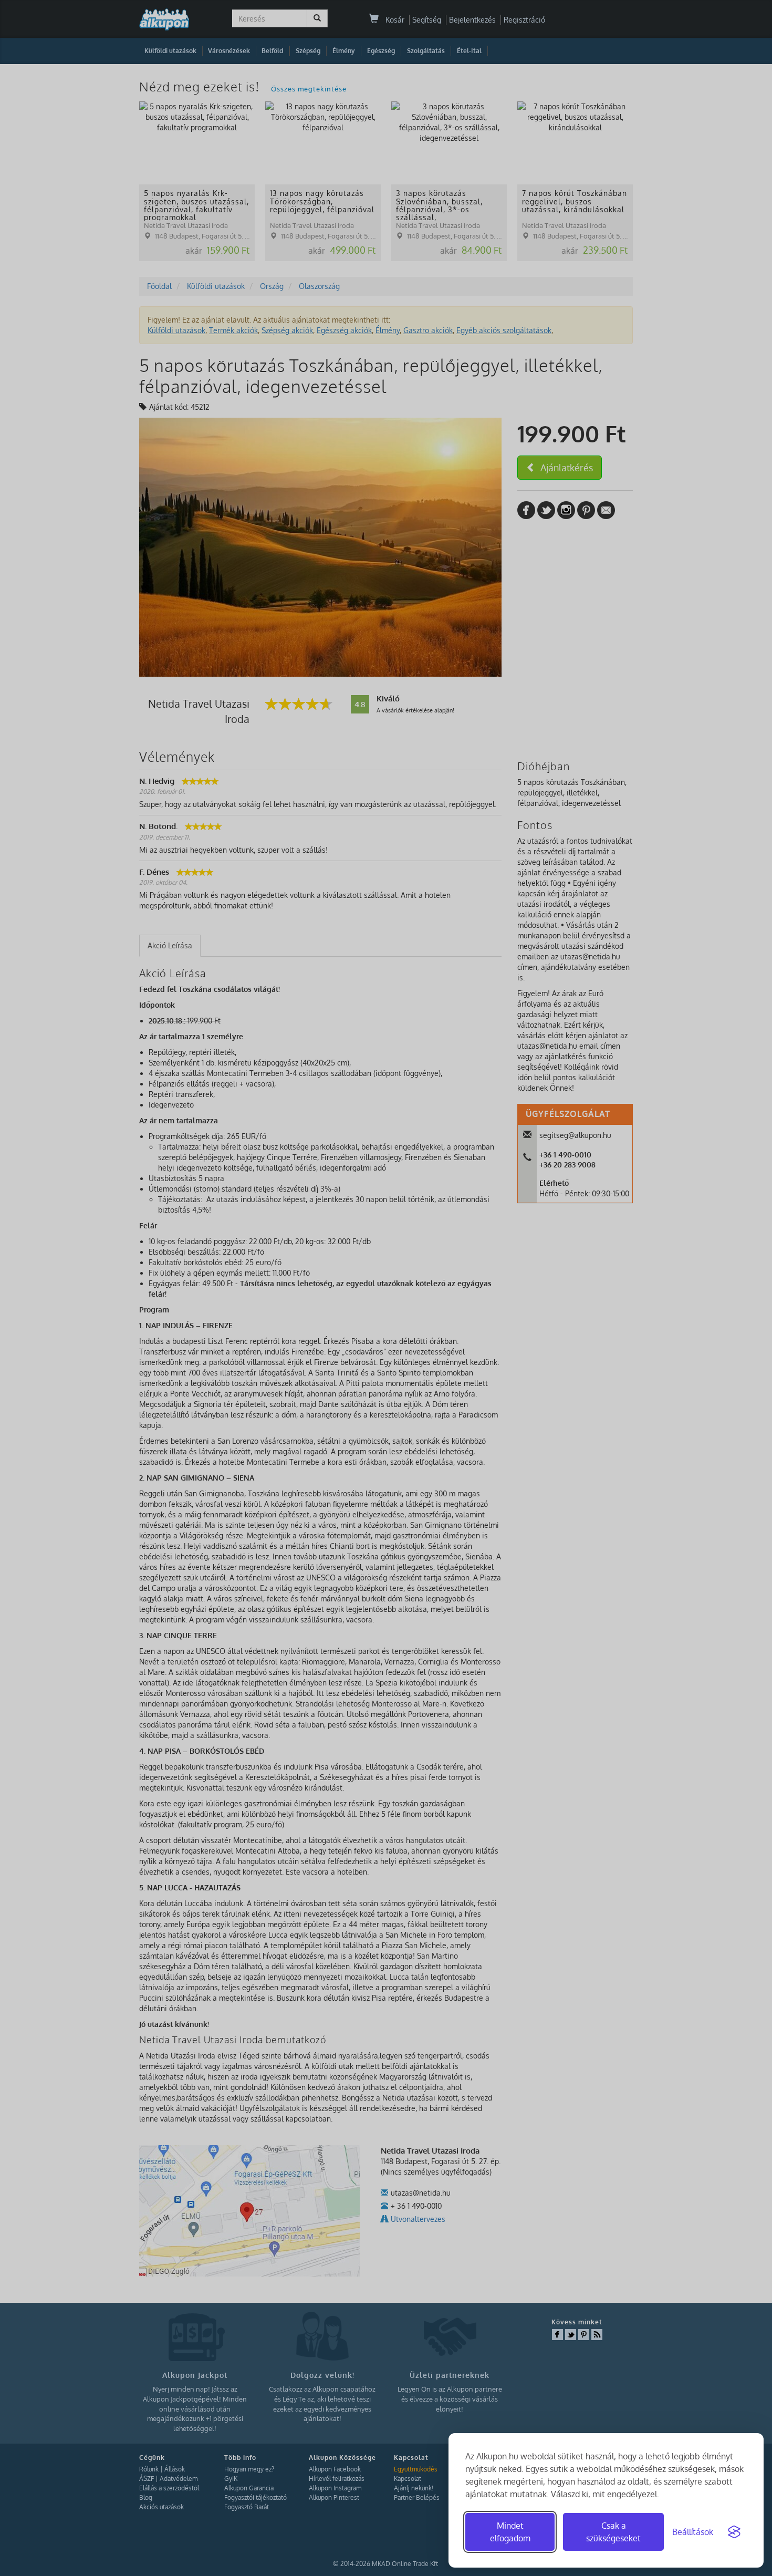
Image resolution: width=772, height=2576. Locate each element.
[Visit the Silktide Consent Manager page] (734, 2532)
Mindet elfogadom (510, 2532)
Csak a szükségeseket (613, 2532)
